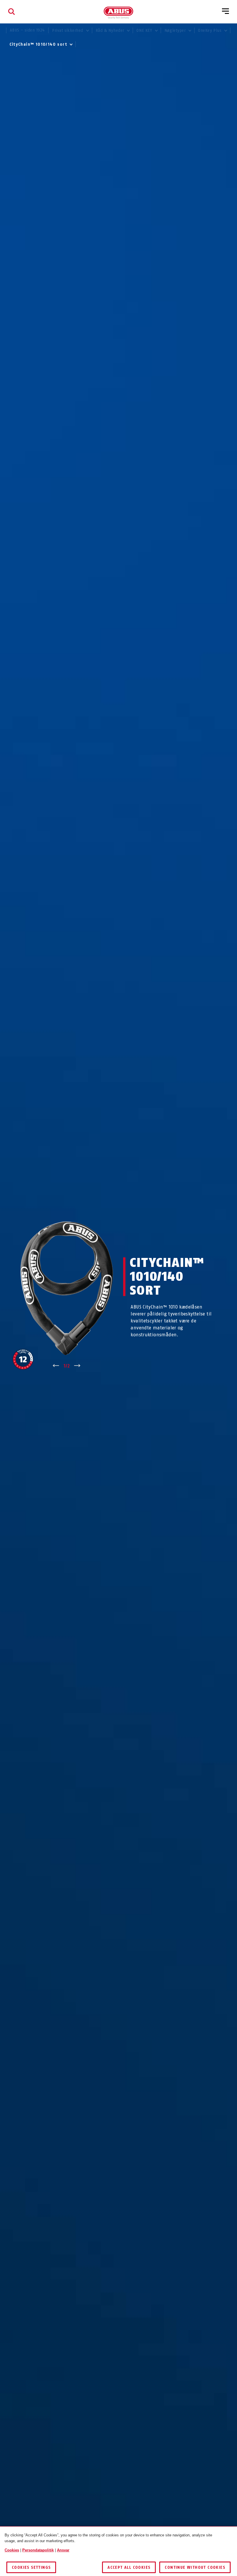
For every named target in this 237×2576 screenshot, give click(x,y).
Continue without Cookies (195, 2567)
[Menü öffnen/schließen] (225, 12)
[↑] (56, 1366)
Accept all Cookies (129, 2567)
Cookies (12, 2550)
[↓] (77, 1366)
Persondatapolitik (38, 2550)
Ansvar (63, 2550)
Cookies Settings (31, 2567)
